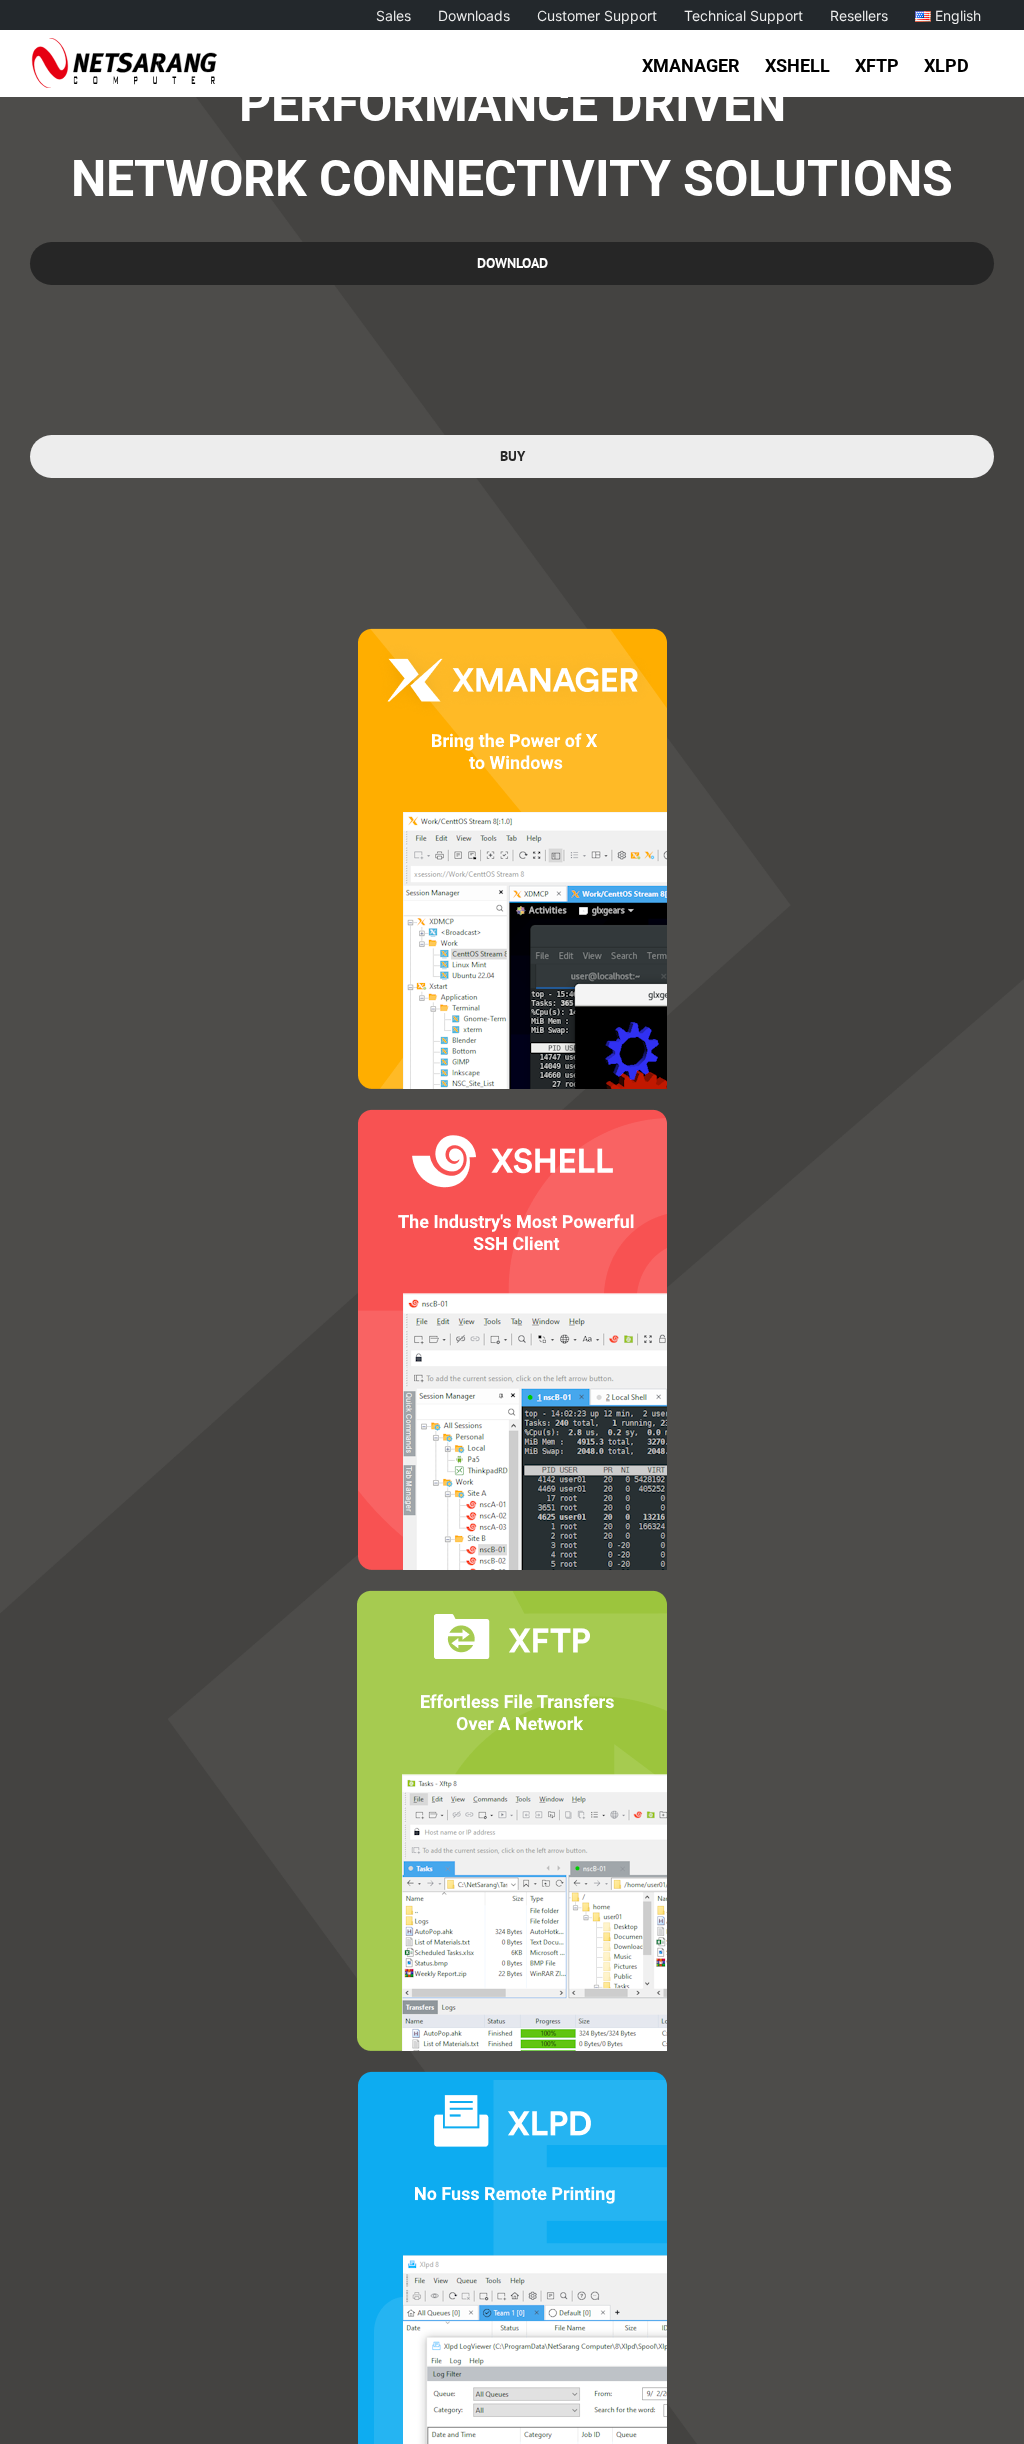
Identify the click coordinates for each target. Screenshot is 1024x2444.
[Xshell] (512, 1117)
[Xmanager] (512, 636)
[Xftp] (512, 1598)
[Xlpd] (512, 2079)
